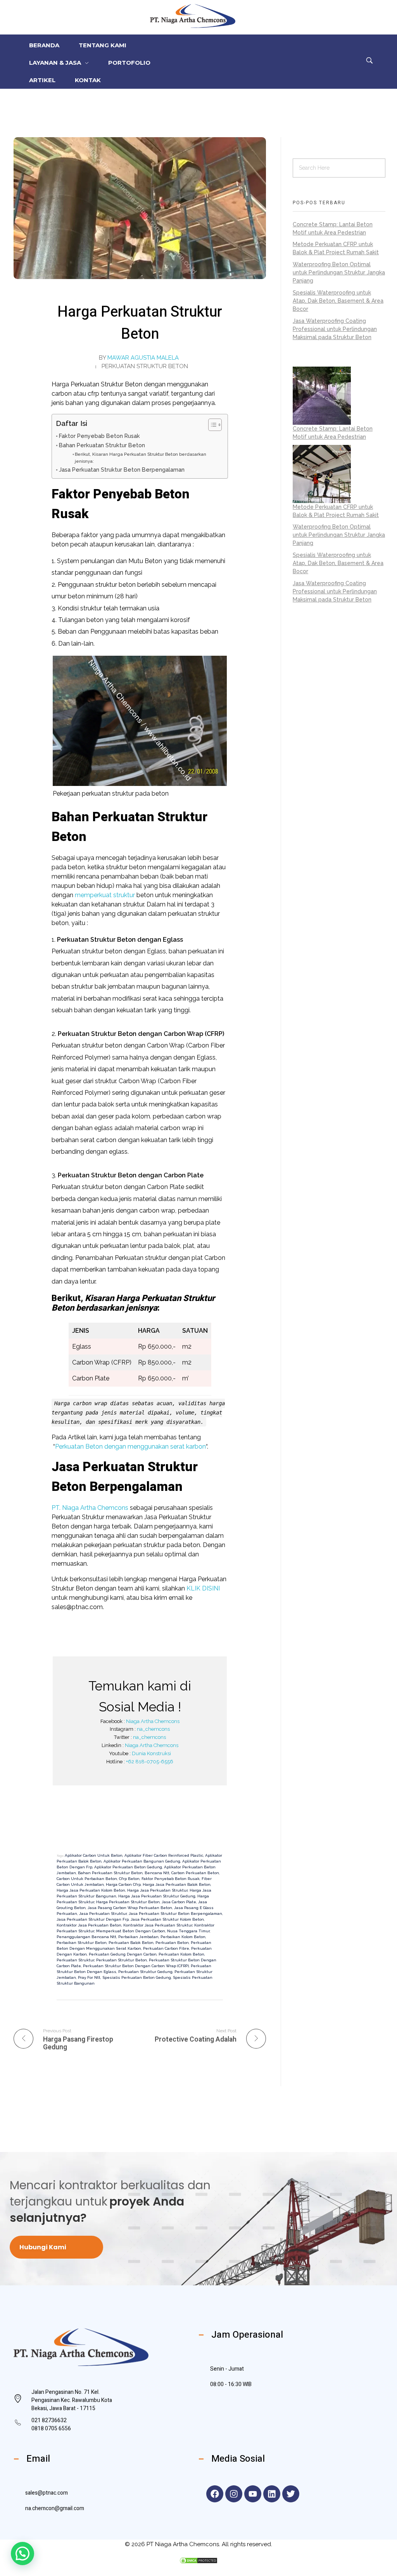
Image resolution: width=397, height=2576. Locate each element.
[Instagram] (234, 2494)
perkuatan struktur (75, 1960)
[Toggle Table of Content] (211, 425)
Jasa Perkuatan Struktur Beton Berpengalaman (122, 470)
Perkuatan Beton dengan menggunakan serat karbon (130, 1447)
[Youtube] (253, 2494)
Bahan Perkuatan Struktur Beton (102, 445)
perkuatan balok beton (131, 1943)
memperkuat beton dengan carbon (131, 1931)
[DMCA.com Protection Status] (198, 2560)
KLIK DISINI (203, 1588)
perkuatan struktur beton (122, 1960)
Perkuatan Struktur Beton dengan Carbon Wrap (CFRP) (136, 1966)
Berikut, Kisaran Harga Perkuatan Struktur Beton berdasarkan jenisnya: (141, 458)
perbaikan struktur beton (82, 1943)
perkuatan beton (172, 1943)
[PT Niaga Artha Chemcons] (193, 16)
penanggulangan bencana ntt (86, 1937)
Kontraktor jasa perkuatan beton (89, 1925)
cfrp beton (129, 1879)
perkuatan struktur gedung (145, 1972)
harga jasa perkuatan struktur (157, 1890)
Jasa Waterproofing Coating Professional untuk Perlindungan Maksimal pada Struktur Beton (335, 329)
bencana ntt (157, 1873)
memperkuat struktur (105, 895)
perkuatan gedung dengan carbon (123, 1954)
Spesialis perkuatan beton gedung (137, 1977)
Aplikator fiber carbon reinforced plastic (164, 1855)
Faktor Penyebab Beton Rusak (99, 436)
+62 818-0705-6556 (150, 1762)
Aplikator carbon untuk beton (94, 1855)
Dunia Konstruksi (151, 1753)
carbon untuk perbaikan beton (87, 1879)
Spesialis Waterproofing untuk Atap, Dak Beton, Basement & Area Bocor (338, 301)
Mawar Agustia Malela (143, 358)
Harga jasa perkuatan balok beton (177, 1884)
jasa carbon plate (179, 1902)
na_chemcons (153, 1729)
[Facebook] (215, 2494)
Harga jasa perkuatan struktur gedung (157, 1896)
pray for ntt (89, 1977)
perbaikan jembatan (138, 1937)
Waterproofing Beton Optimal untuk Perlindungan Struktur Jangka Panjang (339, 272)
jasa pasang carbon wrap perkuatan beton (130, 1908)
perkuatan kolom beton (181, 1954)
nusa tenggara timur (188, 1931)
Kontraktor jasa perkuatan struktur (158, 1925)
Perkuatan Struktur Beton (145, 366)
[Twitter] (291, 2494)
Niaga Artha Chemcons (153, 1721)
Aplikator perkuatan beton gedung (128, 1867)
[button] (22, 2554)
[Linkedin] (272, 2494)
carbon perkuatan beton (195, 1873)
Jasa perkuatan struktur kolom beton (167, 1919)
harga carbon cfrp (123, 1884)
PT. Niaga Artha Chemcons (90, 1508)
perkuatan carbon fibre (166, 1948)
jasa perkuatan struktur (103, 1913)
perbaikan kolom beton (183, 1937)
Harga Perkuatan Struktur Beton (128, 1902)
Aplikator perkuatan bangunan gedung (142, 1861)
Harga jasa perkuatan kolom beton (91, 1890)
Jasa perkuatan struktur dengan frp (93, 1919)
